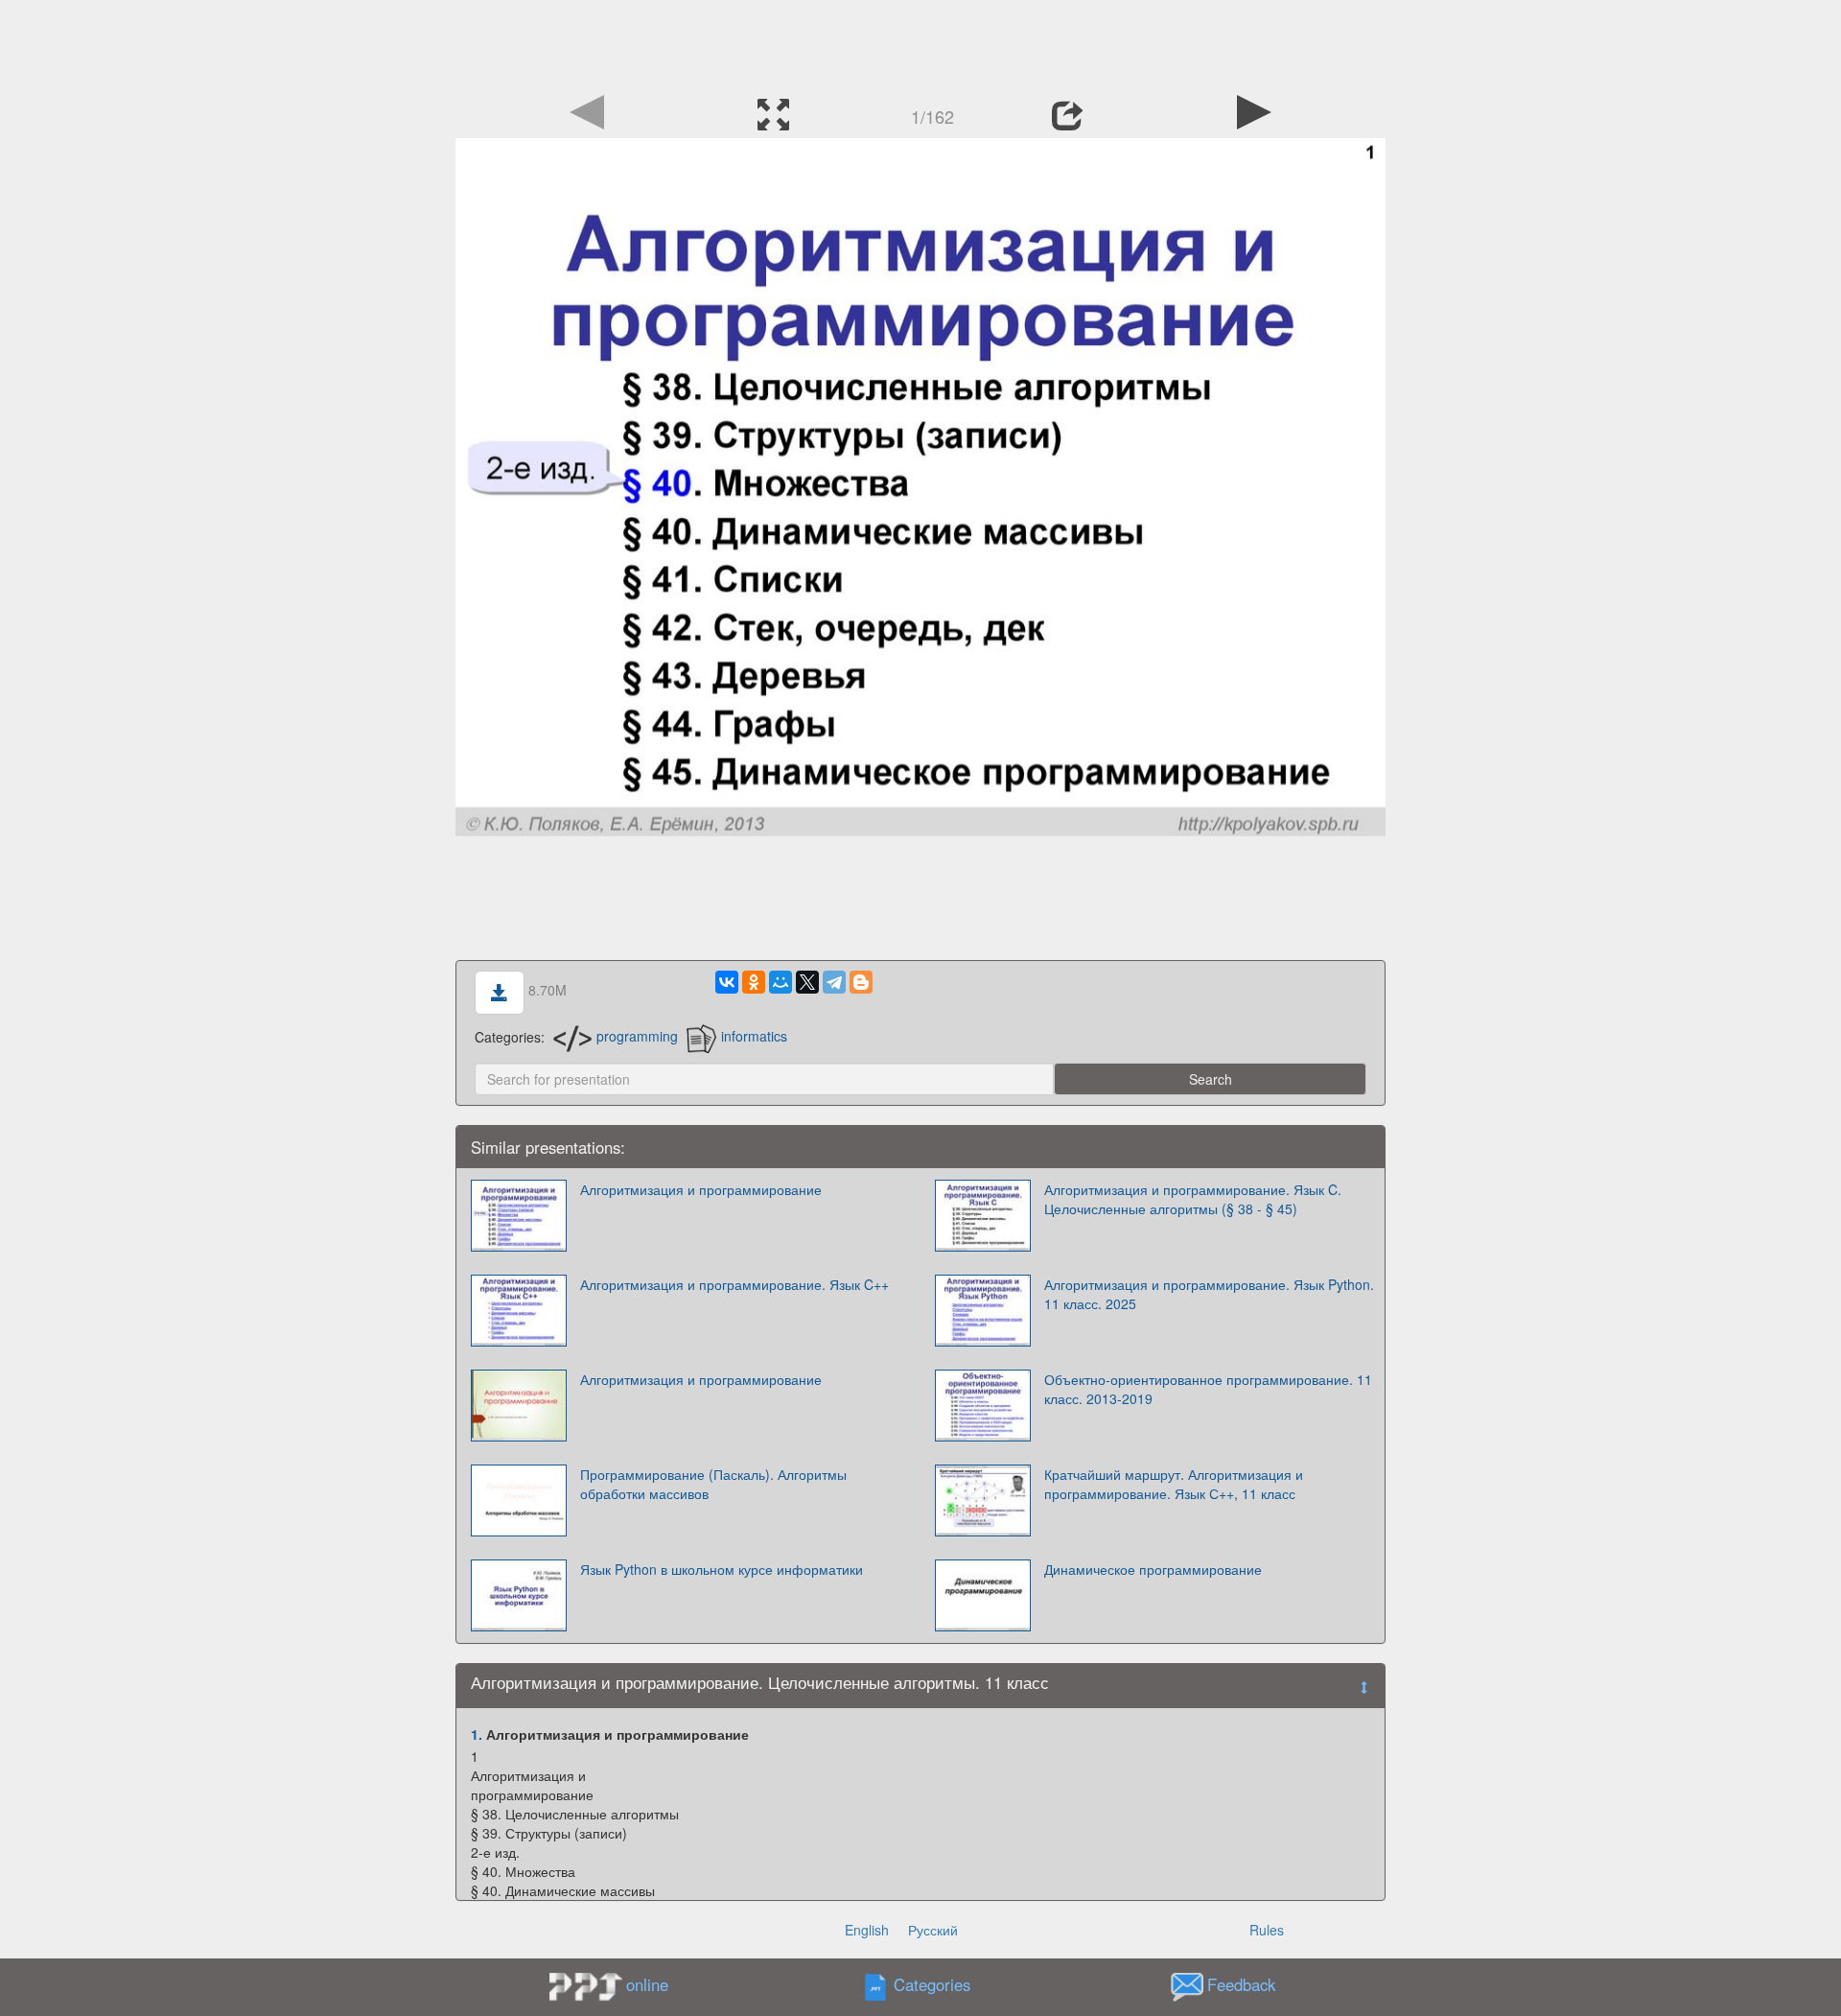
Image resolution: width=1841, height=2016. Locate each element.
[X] (807, 982)
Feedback (1241, 1984)
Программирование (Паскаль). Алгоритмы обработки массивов (713, 1484)
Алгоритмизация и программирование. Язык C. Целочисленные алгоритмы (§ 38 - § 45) (1193, 1199)
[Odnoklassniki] (754, 982)
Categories (932, 1984)
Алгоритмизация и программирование (701, 1189)
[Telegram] (834, 982)
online (647, 1984)
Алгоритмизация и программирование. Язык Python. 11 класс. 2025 (1209, 1294)
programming (637, 1036)
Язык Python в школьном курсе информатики (722, 1569)
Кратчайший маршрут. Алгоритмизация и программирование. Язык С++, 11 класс (1174, 1484)
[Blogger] (861, 982)
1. (477, 1734)
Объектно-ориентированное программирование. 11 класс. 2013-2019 (1208, 1389)
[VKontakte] (727, 982)
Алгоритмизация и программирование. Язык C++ (734, 1284)
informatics (754, 1036)
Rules (1267, 1930)
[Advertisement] (920, 43)
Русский (933, 1930)
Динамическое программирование (1153, 1569)
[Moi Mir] (781, 982)
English (867, 1930)
